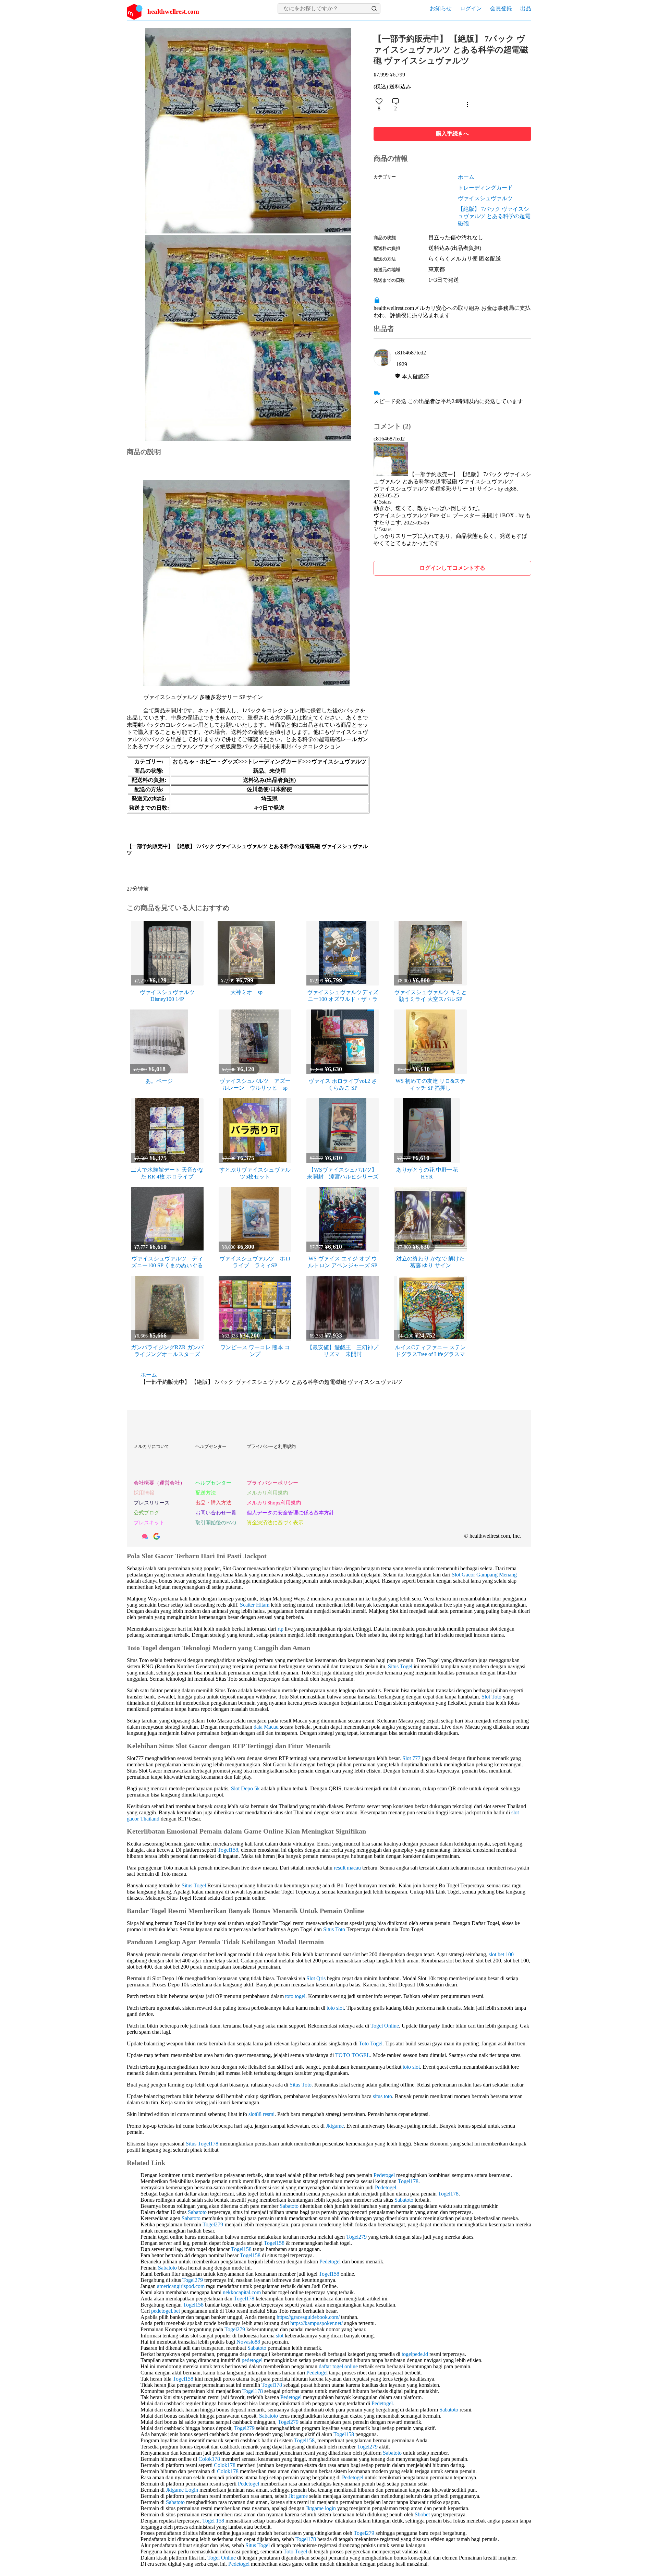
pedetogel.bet (166, 2311)
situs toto (382, 2096)
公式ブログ (147, 1513)
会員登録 (501, 8)
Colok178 (209, 2459)
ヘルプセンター (211, 1446)
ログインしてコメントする (452, 568)
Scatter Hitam (255, 1605)
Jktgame (335, 2126)
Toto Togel (371, 2043)
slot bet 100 (501, 1954)
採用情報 (144, 1493)
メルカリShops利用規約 (274, 1503)
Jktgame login (321, 2508)
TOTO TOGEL (353, 2055)
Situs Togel (400, 1666)
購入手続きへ (452, 134)
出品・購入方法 (213, 1503)
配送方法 (206, 1493)
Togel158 (228, 1850)
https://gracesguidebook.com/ (308, 2317)
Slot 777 (411, 1758)
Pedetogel (384, 2175)
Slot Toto (491, 1697)
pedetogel (252, 2360)
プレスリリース (152, 1503)
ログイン (471, 8)
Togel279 (213, 2224)
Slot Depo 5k (245, 1788)
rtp (281, 1629)
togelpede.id (415, 2354)
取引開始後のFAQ (216, 1523)
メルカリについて (151, 1446)
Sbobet (422, 2514)
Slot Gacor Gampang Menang (484, 1575)
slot (280, 2336)
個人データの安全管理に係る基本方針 (290, 1513)
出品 (526, 8)
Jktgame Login (182, 2490)
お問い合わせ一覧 (216, 1513)
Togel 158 (213, 2521)
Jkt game (298, 2496)
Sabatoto (404, 2200)
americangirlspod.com (181, 2286)
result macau (347, 1868)
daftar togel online (338, 2366)
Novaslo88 (248, 2342)
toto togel (295, 1996)
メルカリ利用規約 (267, 1493)
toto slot (335, 2008)
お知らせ (441, 8)
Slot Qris (316, 1978)
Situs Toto (334, 1929)
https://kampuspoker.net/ (316, 2323)
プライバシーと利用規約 (271, 1446)
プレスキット (149, 1523)
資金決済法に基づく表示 (275, 1523)
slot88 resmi (261, 2114)
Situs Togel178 (202, 2144)
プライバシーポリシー (272, 1483)
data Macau (266, 1727)
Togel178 (408, 2181)
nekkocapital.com (242, 2292)
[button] (374, 9)
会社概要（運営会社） (159, 1483)
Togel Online (385, 2026)
